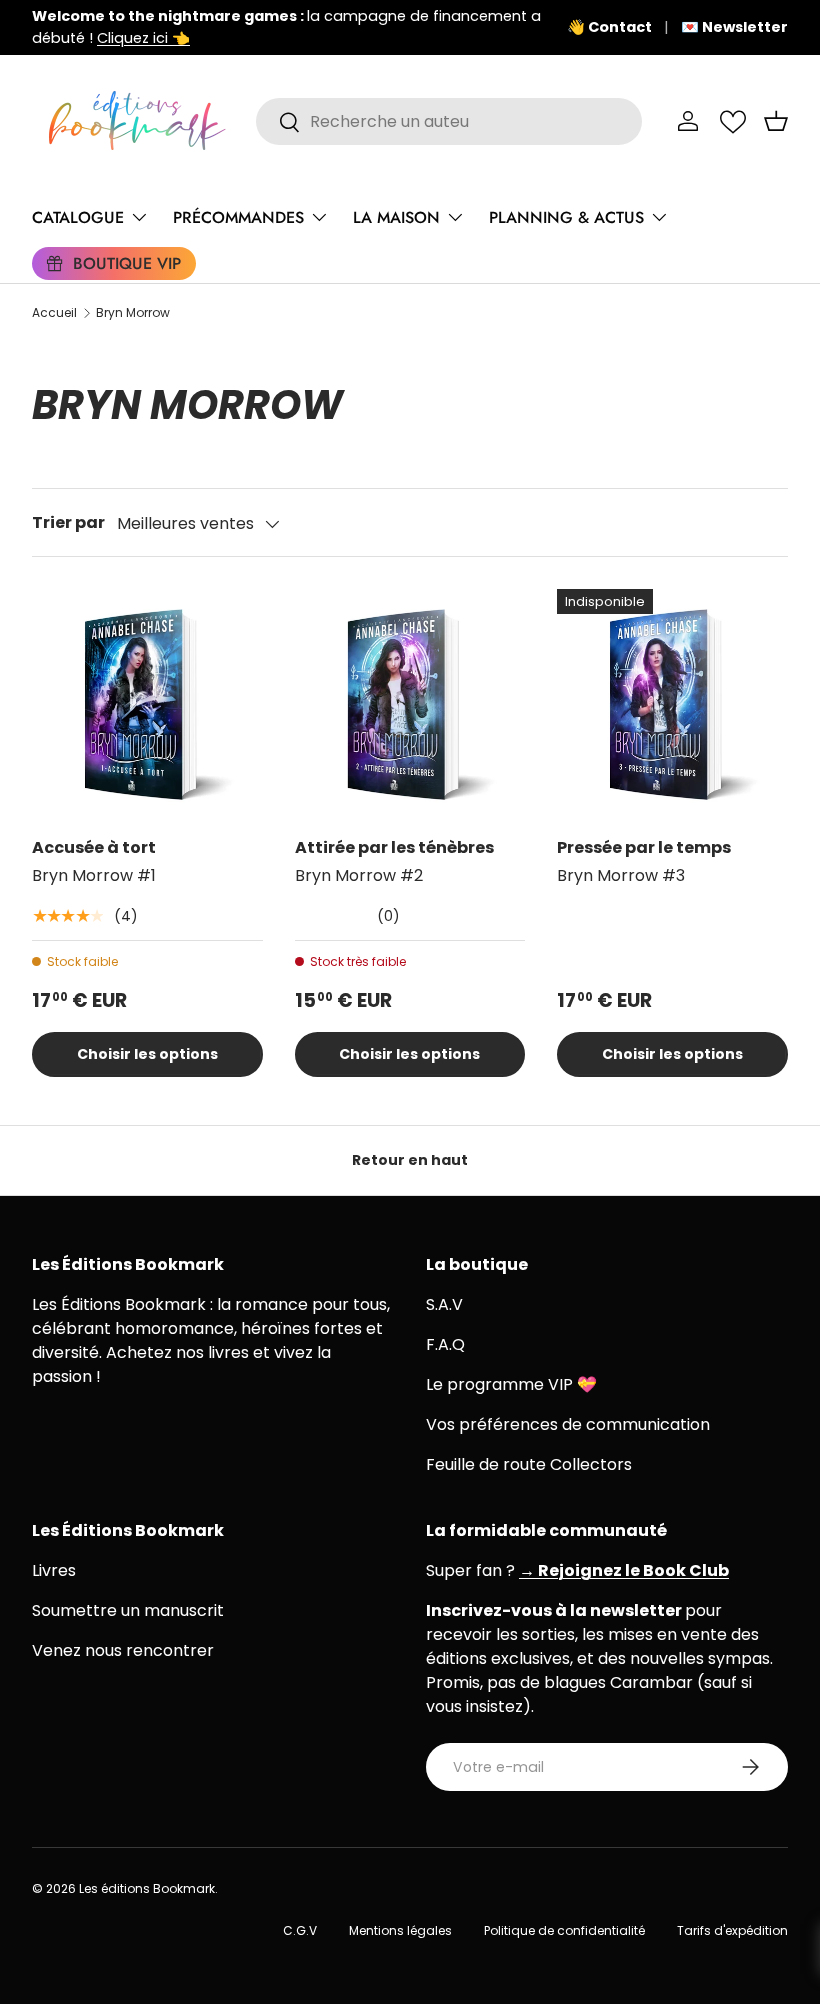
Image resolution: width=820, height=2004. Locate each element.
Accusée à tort (94, 847)
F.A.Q (445, 1344)
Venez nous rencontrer (123, 1650)
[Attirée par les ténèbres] (410, 704)
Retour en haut (410, 1160)
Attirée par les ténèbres (394, 847)
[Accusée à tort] (147, 704)
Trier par (68, 522)
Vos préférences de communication (568, 1424)
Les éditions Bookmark (147, 1888)
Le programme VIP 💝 (511, 1384)
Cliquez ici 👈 (143, 38)
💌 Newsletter (734, 27)
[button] (776, 121)
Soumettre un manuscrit (128, 1610)
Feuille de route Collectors (529, 1464)
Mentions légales (400, 1930)
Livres (54, 1570)
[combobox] (449, 121)
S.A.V (444, 1304)
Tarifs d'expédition (732, 1930)
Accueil (54, 313)
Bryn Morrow (133, 313)
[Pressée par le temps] (672, 704)
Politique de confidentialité (564, 1930)
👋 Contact (609, 27)
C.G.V (300, 1930)
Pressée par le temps (644, 847)
